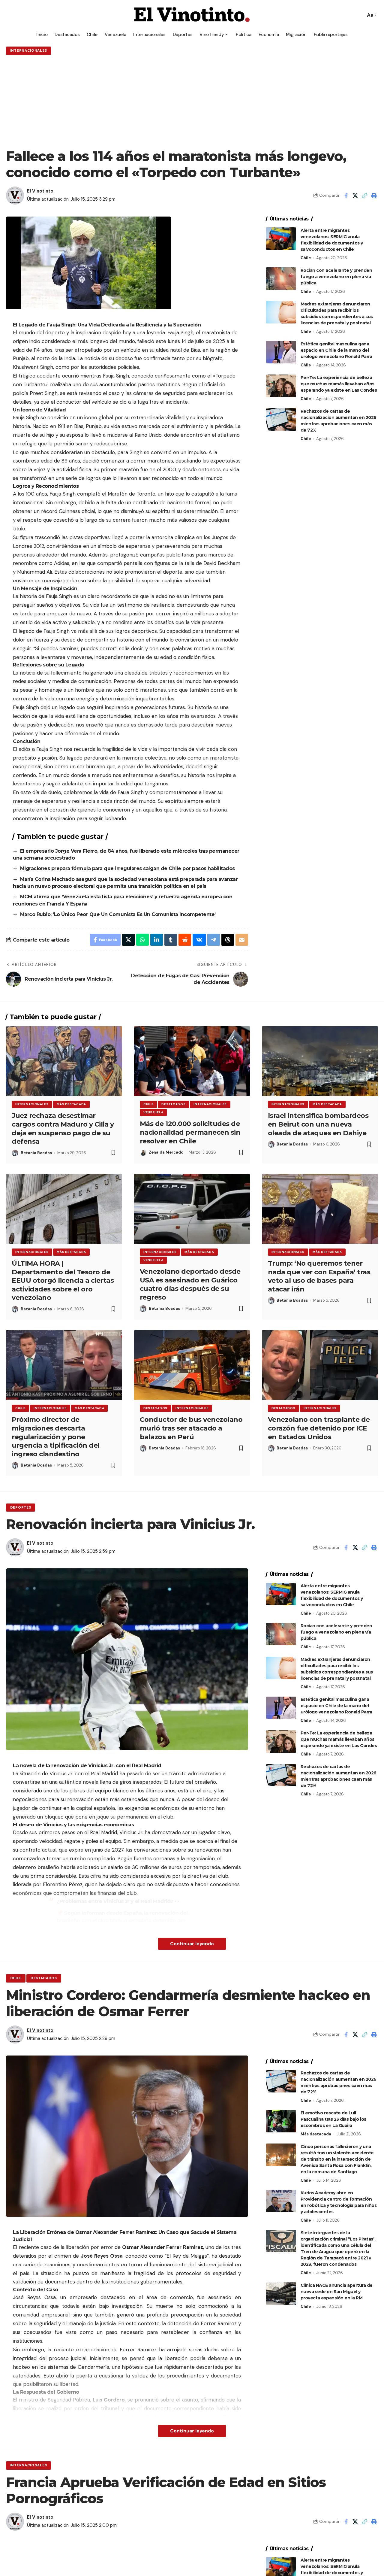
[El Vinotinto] (192, 15)
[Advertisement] (192, 102)
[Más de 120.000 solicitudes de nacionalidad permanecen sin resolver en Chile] (192, 1061)
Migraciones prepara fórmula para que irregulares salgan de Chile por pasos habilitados (128, 868)
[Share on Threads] (228, 940)
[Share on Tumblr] (171, 940)
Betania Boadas (36, 1153)
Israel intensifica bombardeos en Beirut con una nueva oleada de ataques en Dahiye (318, 1124)
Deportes (21, 1508)
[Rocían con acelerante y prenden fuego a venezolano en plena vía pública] (281, 279)
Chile (306, 258)
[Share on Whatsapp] (142, 940)
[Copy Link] (364, 196)
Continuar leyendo (192, 1944)
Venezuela (153, 1112)
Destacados (173, 1104)
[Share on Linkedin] (157, 940)
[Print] (374, 196)
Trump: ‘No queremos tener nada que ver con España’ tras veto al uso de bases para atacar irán (319, 1276)
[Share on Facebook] (346, 196)
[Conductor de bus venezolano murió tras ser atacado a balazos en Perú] (192, 1365)
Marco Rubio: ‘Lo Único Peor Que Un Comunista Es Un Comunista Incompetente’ (118, 914)
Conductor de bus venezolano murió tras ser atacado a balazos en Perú (191, 1428)
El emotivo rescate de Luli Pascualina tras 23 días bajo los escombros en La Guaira (333, 2119)
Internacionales (29, 51)
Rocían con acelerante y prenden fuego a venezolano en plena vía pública (336, 277)
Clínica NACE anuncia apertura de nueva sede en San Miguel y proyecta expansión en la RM (337, 2292)
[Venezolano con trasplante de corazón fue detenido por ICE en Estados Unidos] (320, 1365)
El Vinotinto (40, 191)
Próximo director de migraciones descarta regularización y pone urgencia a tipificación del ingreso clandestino (56, 1437)
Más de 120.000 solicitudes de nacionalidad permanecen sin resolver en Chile (190, 1132)
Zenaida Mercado (166, 1152)
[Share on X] (355, 196)
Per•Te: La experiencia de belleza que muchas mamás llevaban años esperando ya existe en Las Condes (339, 384)
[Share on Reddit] (185, 940)
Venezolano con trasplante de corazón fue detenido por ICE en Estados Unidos (319, 1428)
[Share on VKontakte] (199, 940)
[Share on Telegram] (214, 940)
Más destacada (71, 1104)
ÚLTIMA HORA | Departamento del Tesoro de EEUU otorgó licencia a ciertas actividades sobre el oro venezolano (63, 1280)
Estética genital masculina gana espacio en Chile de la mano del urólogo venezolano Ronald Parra (336, 350)
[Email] (242, 940)
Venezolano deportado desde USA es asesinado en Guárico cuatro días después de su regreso (190, 1284)
